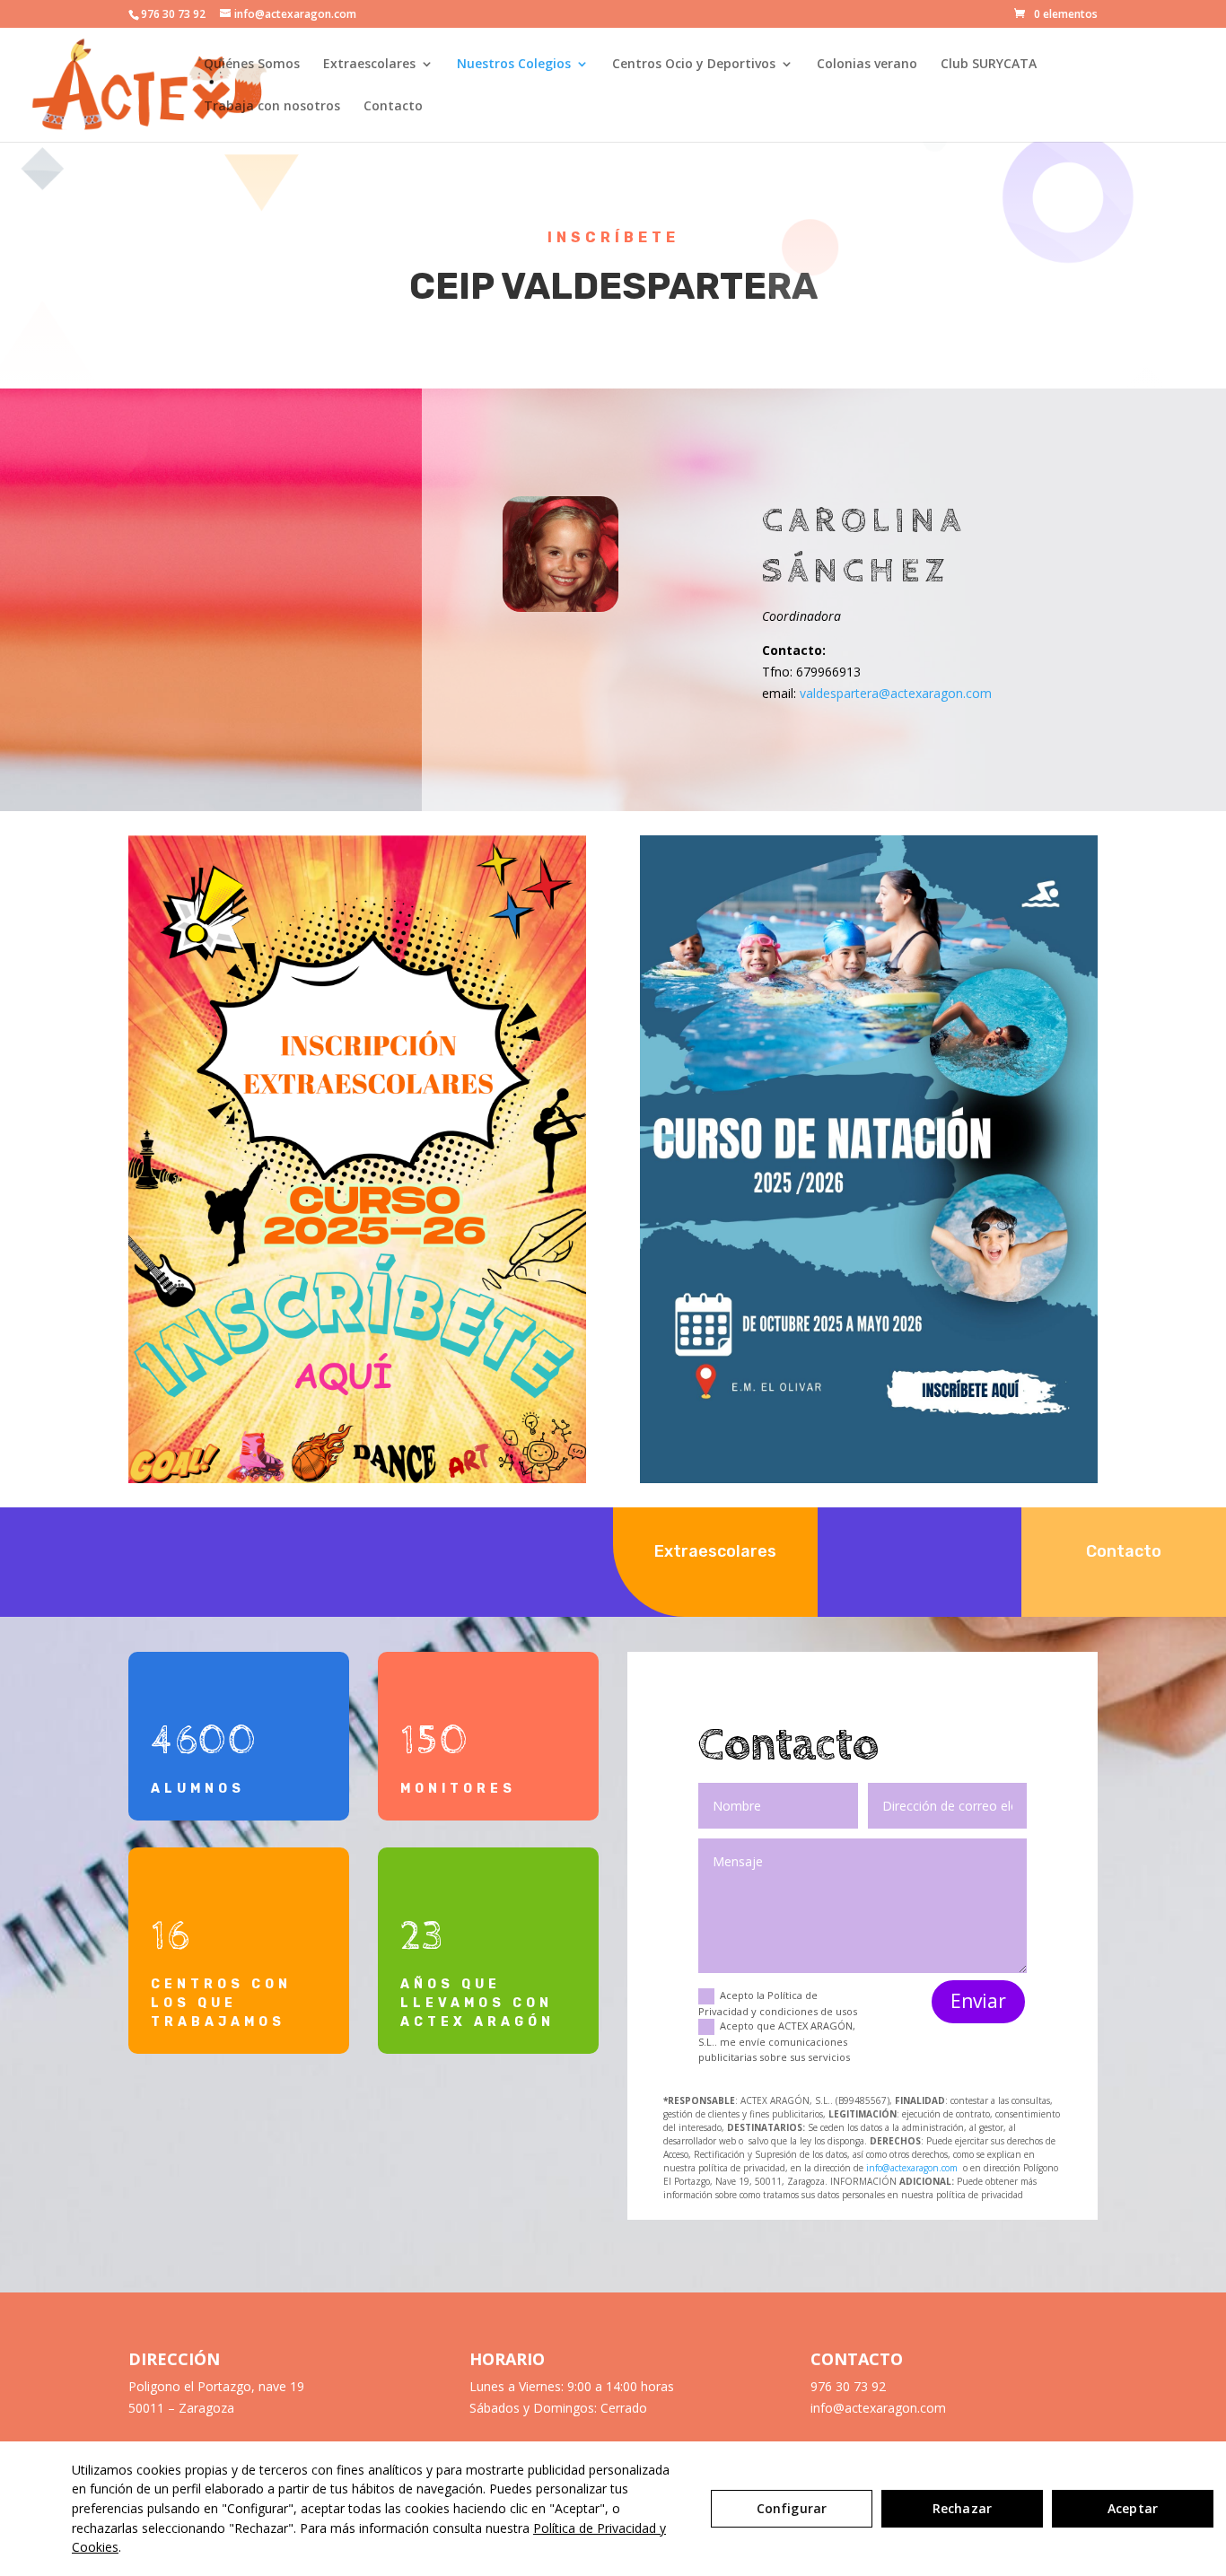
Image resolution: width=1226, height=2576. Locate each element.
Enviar (978, 2001)
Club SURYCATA (989, 65)
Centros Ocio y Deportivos (694, 65)
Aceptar (1133, 2508)
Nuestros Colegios (514, 65)
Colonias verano (867, 65)
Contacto (393, 107)
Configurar (792, 2508)
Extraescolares (369, 65)
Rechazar (962, 2508)
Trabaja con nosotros (272, 107)
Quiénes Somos (252, 65)
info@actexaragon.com (912, 2168)
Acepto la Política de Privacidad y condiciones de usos (778, 2003)
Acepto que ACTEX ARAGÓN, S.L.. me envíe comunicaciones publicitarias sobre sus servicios (777, 2041)
